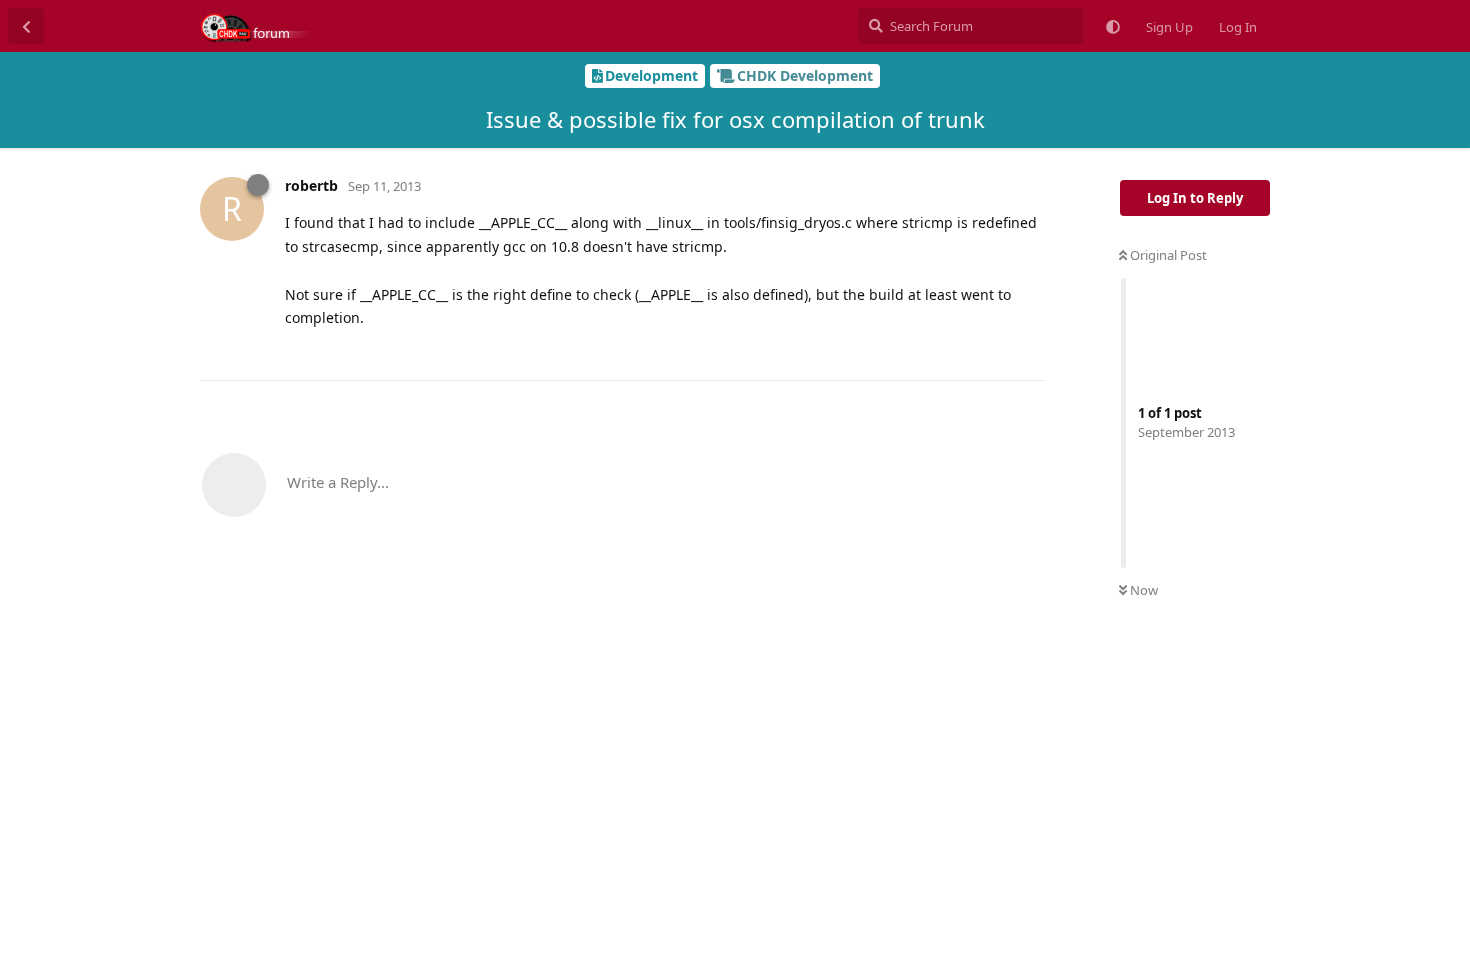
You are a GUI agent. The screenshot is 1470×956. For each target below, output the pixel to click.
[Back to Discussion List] (26, 26)
